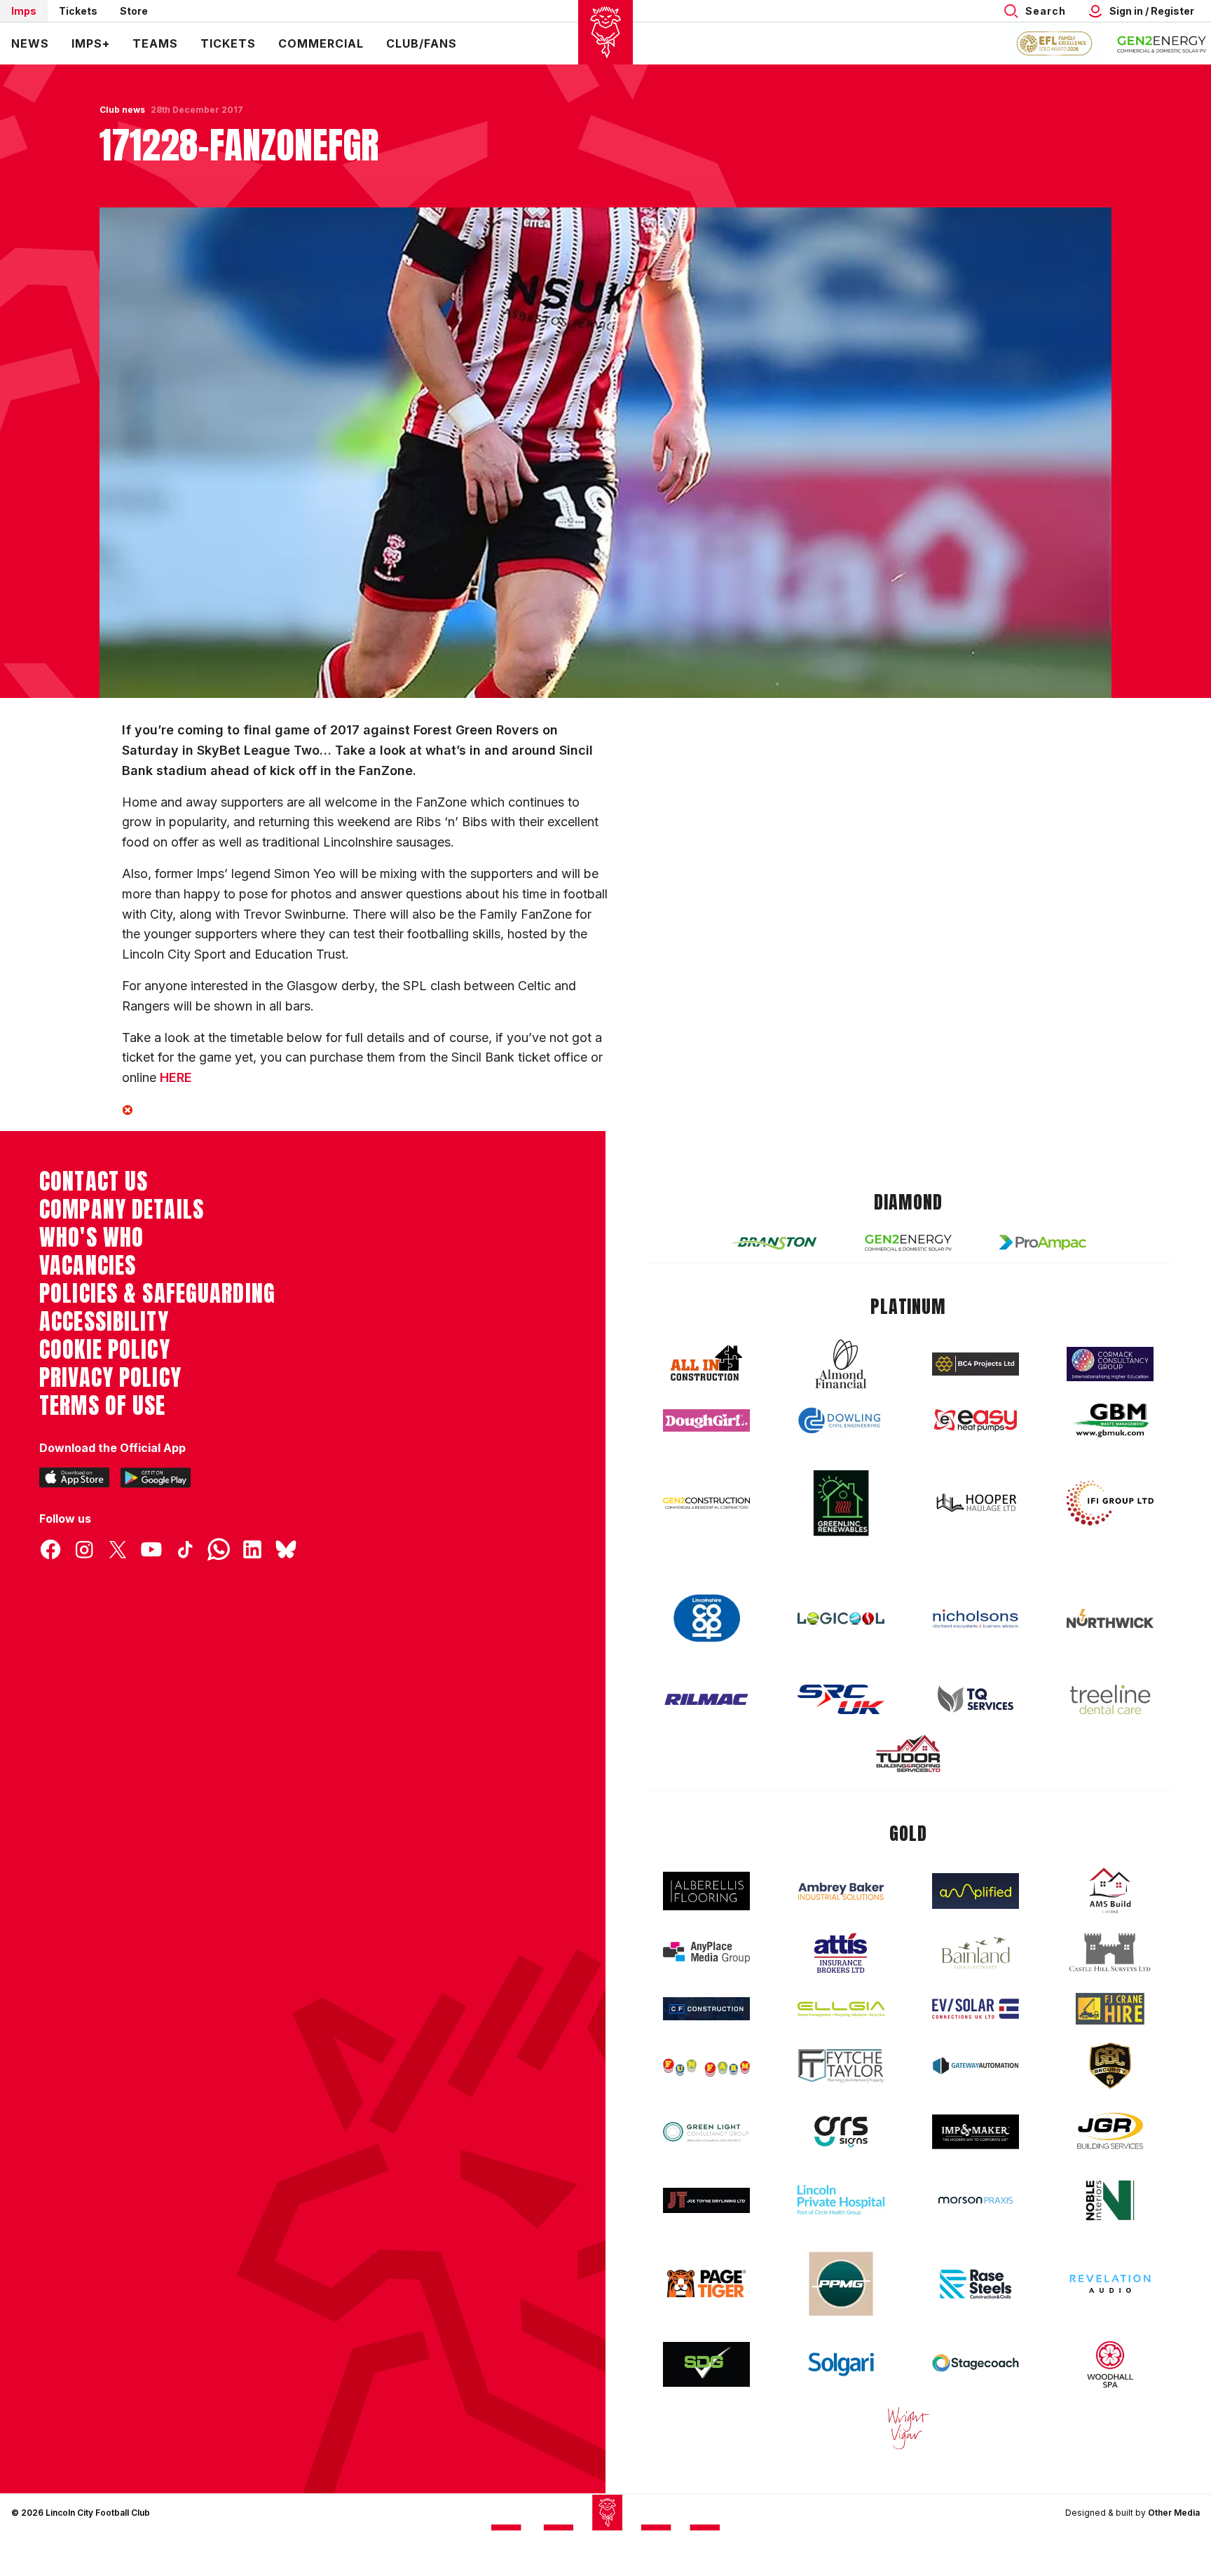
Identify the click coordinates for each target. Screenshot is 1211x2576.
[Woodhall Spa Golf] (1110, 2364)
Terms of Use (103, 1406)
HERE (176, 1077)
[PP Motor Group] (841, 2284)
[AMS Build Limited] (1110, 1891)
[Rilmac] (706, 1699)
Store (134, 11)
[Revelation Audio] (1110, 2283)
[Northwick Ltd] (1110, 1618)
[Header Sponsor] (1162, 43)
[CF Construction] (706, 2008)
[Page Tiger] (706, 2283)
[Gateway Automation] (976, 2066)
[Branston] (774, 1242)
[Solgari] (841, 2364)
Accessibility (104, 1322)
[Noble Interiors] (1110, 2200)
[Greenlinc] (841, 1503)
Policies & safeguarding (157, 1294)
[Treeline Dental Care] (1110, 1699)
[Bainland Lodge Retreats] (976, 1953)
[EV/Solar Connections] (976, 2009)
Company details (122, 1210)
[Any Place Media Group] (706, 1953)
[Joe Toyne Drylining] (706, 2200)
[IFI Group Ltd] (1110, 1503)
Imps (24, 11)
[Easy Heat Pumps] (976, 1421)
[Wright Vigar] (908, 2427)
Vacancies (88, 1266)
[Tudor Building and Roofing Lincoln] (908, 1754)
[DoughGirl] (706, 1421)
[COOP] (706, 1618)
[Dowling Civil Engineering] (841, 1420)
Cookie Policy (105, 1350)
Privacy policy (110, 1378)
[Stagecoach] (976, 2364)
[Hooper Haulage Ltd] (976, 1503)
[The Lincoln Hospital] (841, 2200)
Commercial (321, 43)
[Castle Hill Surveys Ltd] (1110, 1953)
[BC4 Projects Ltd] (976, 1364)
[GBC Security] (1110, 2066)
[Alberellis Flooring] (706, 1891)
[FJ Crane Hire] (1110, 2009)
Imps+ (91, 43)
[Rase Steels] (976, 2284)
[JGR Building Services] (1110, 2131)
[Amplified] (976, 1891)
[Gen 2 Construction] (706, 1503)
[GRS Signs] (841, 2132)
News (30, 43)
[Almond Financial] (841, 1364)
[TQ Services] (976, 1699)
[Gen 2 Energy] (908, 1243)
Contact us (94, 1181)
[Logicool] (841, 1619)
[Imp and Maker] (976, 2132)
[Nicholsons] (976, 1619)
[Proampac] (1043, 1242)
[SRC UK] (841, 1699)
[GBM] (1110, 1421)
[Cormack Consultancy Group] (1110, 1364)
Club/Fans (422, 43)
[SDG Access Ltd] (706, 2364)
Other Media (1174, 2513)
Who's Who (91, 1238)
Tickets (78, 11)
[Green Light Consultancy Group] (706, 2132)
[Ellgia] (841, 2009)
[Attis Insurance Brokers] (841, 1953)
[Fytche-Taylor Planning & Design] (841, 2066)
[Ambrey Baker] (841, 1891)
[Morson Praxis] (976, 2200)
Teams (155, 43)
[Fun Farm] (706, 2066)
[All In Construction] (706, 1364)
